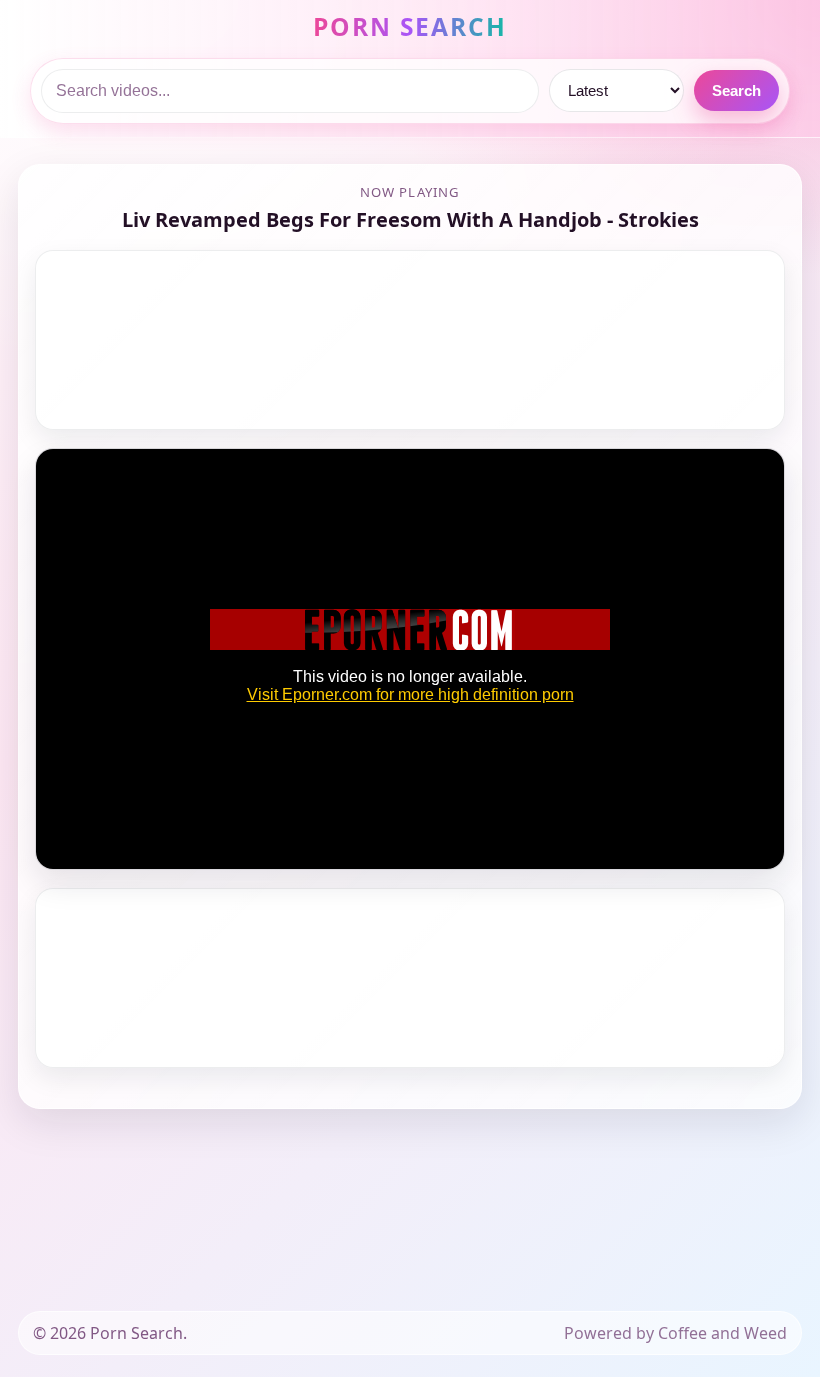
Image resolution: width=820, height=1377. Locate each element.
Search (736, 90)
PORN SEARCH (410, 26)
